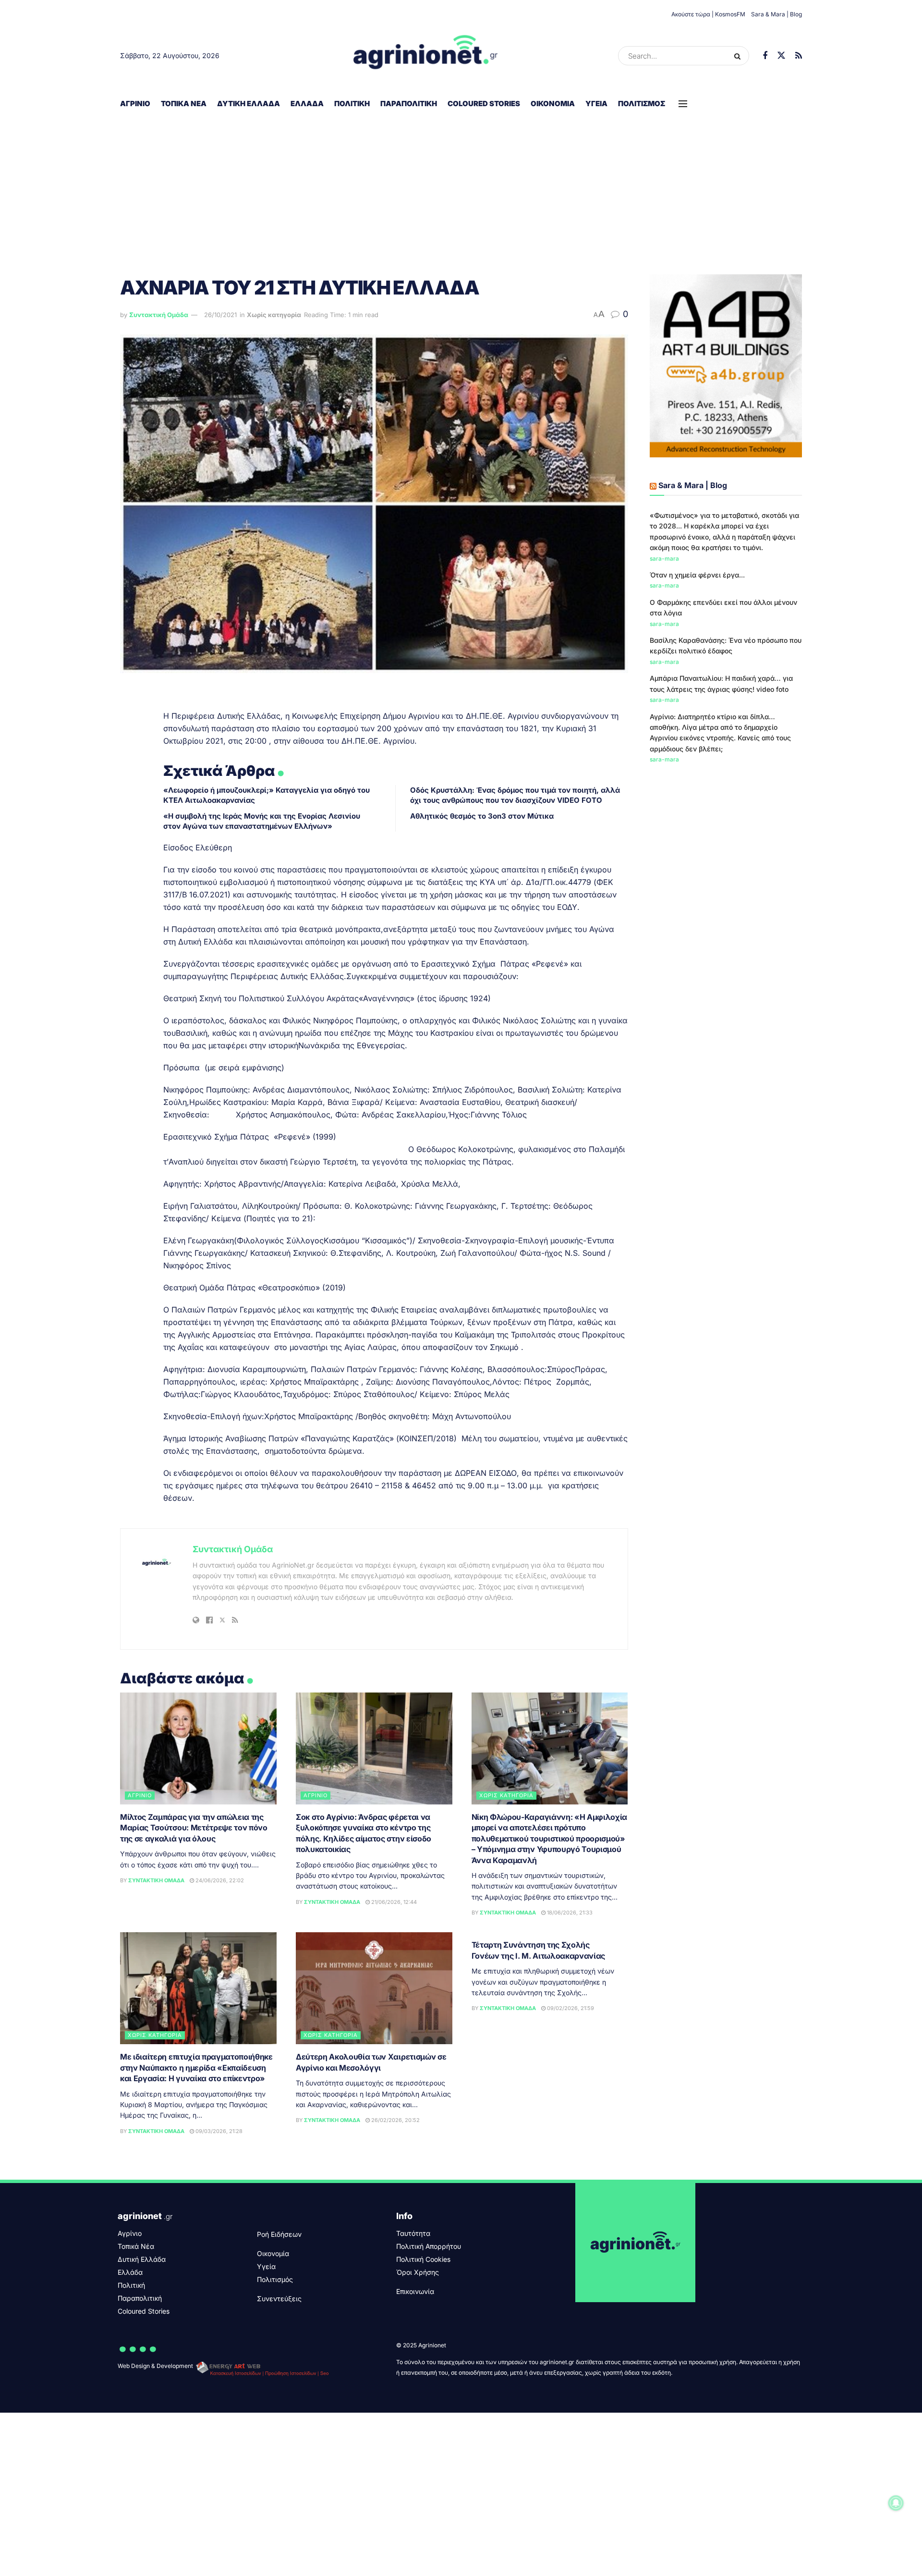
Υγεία (596, 104)
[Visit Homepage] (426, 56)
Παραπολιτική (409, 104)
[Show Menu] (683, 104)
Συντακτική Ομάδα (159, 315)
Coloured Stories (484, 104)
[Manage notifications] (896, 2503)
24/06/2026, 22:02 (219, 1880)
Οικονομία (553, 104)
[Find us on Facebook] (765, 56)
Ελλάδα (307, 104)
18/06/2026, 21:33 (569, 1913)
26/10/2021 (220, 315)
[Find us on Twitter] (781, 56)
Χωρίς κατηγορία (274, 315)
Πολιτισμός (642, 104)
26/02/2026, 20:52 (395, 2120)
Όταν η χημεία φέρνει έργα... (697, 575)
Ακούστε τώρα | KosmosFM (708, 14)
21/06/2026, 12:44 (393, 1902)
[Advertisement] (461, 188)
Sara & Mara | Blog (776, 14)
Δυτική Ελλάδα (249, 104)
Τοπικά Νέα (184, 104)
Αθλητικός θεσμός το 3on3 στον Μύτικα (482, 816)
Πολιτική (352, 104)
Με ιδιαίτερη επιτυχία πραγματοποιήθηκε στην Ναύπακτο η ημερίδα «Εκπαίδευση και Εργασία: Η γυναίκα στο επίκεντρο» (196, 2067)
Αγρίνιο (135, 104)
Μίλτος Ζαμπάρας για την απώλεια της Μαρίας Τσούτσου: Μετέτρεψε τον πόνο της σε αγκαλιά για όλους (194, 1828)
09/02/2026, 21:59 (570, 2008)
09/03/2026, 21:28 (218, 2131)
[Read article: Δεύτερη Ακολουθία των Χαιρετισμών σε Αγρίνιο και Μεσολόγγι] (374, 1988)
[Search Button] (739, 56)
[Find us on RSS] (799, 56)
